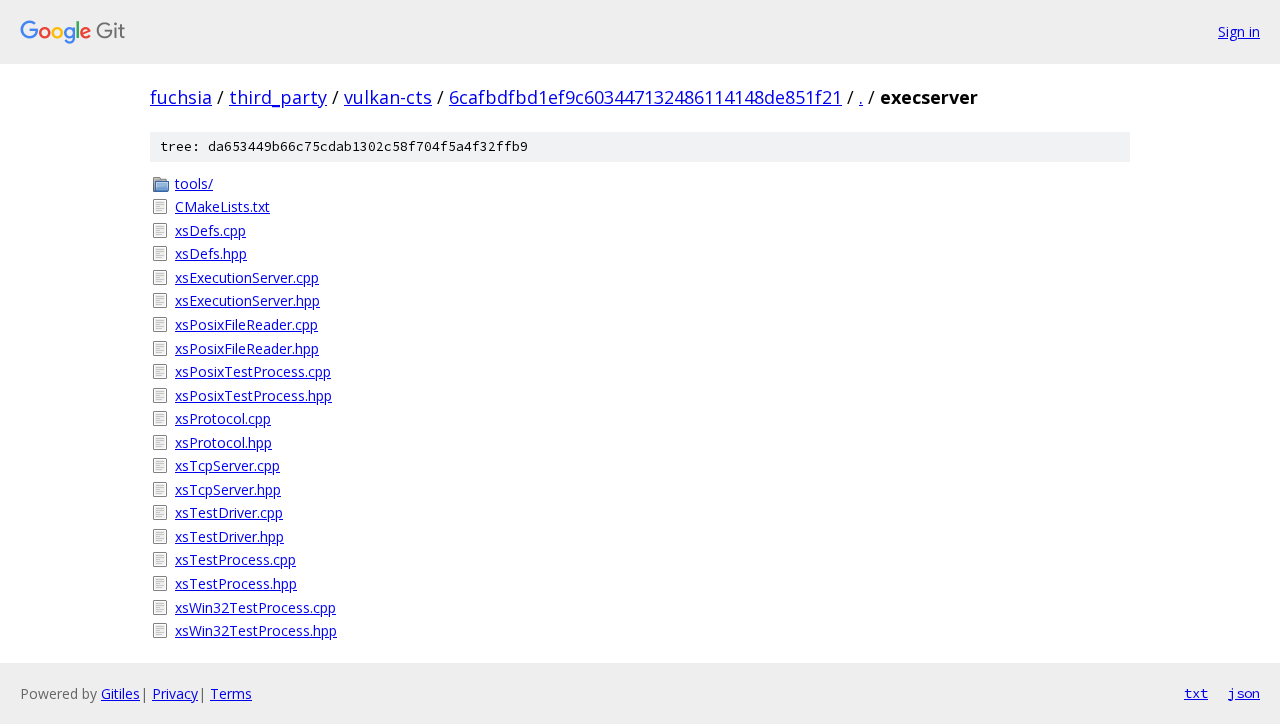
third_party (278, 97)
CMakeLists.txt (222, 206)
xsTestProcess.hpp (236, 583)
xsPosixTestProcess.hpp (253, 395)
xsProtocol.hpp (223, 442)
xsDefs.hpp (211, 253)
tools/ (194, 183)
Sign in (1239, 31)
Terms (231, 693)
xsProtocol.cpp (223, 418)
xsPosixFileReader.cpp (246, 324)
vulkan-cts (388, 97)
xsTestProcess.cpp (235, 559)
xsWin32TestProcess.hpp (256, 630)
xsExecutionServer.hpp (247, 300)
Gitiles (120, 693)
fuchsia (181, 97)
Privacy (175, 693)
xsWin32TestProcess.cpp (255, 607)
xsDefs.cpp (210, 230)
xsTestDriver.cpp (229, 512)
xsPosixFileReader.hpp (247, 348)
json (1244, 693)
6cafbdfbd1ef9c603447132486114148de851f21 (645, 97)
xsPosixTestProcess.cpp (253, 371)
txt (1196, 693)
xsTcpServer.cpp (227, 465)
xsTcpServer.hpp (228, 489)
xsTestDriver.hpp (229, 536)
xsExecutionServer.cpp (247, 277)
